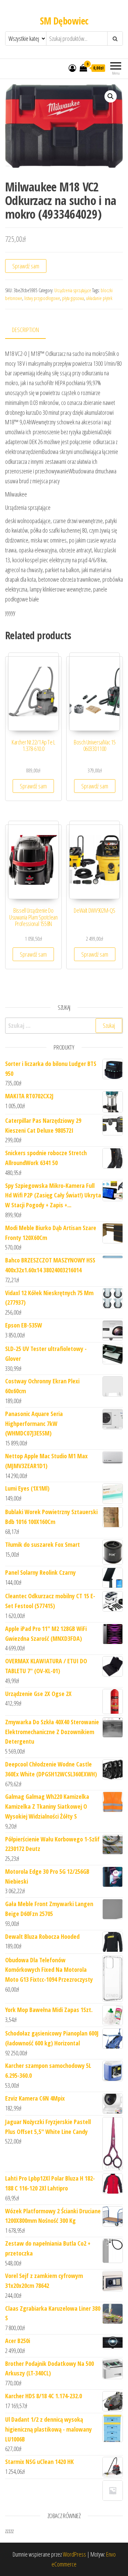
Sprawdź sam (26, 266)
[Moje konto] (72, 68)
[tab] (31, 330)
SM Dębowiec (64, 21)
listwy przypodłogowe (42, 298)
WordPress (74, 2554)
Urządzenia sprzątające (73, 290)
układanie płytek (99, 298)
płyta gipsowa (73, 298)
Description (25, 330)
